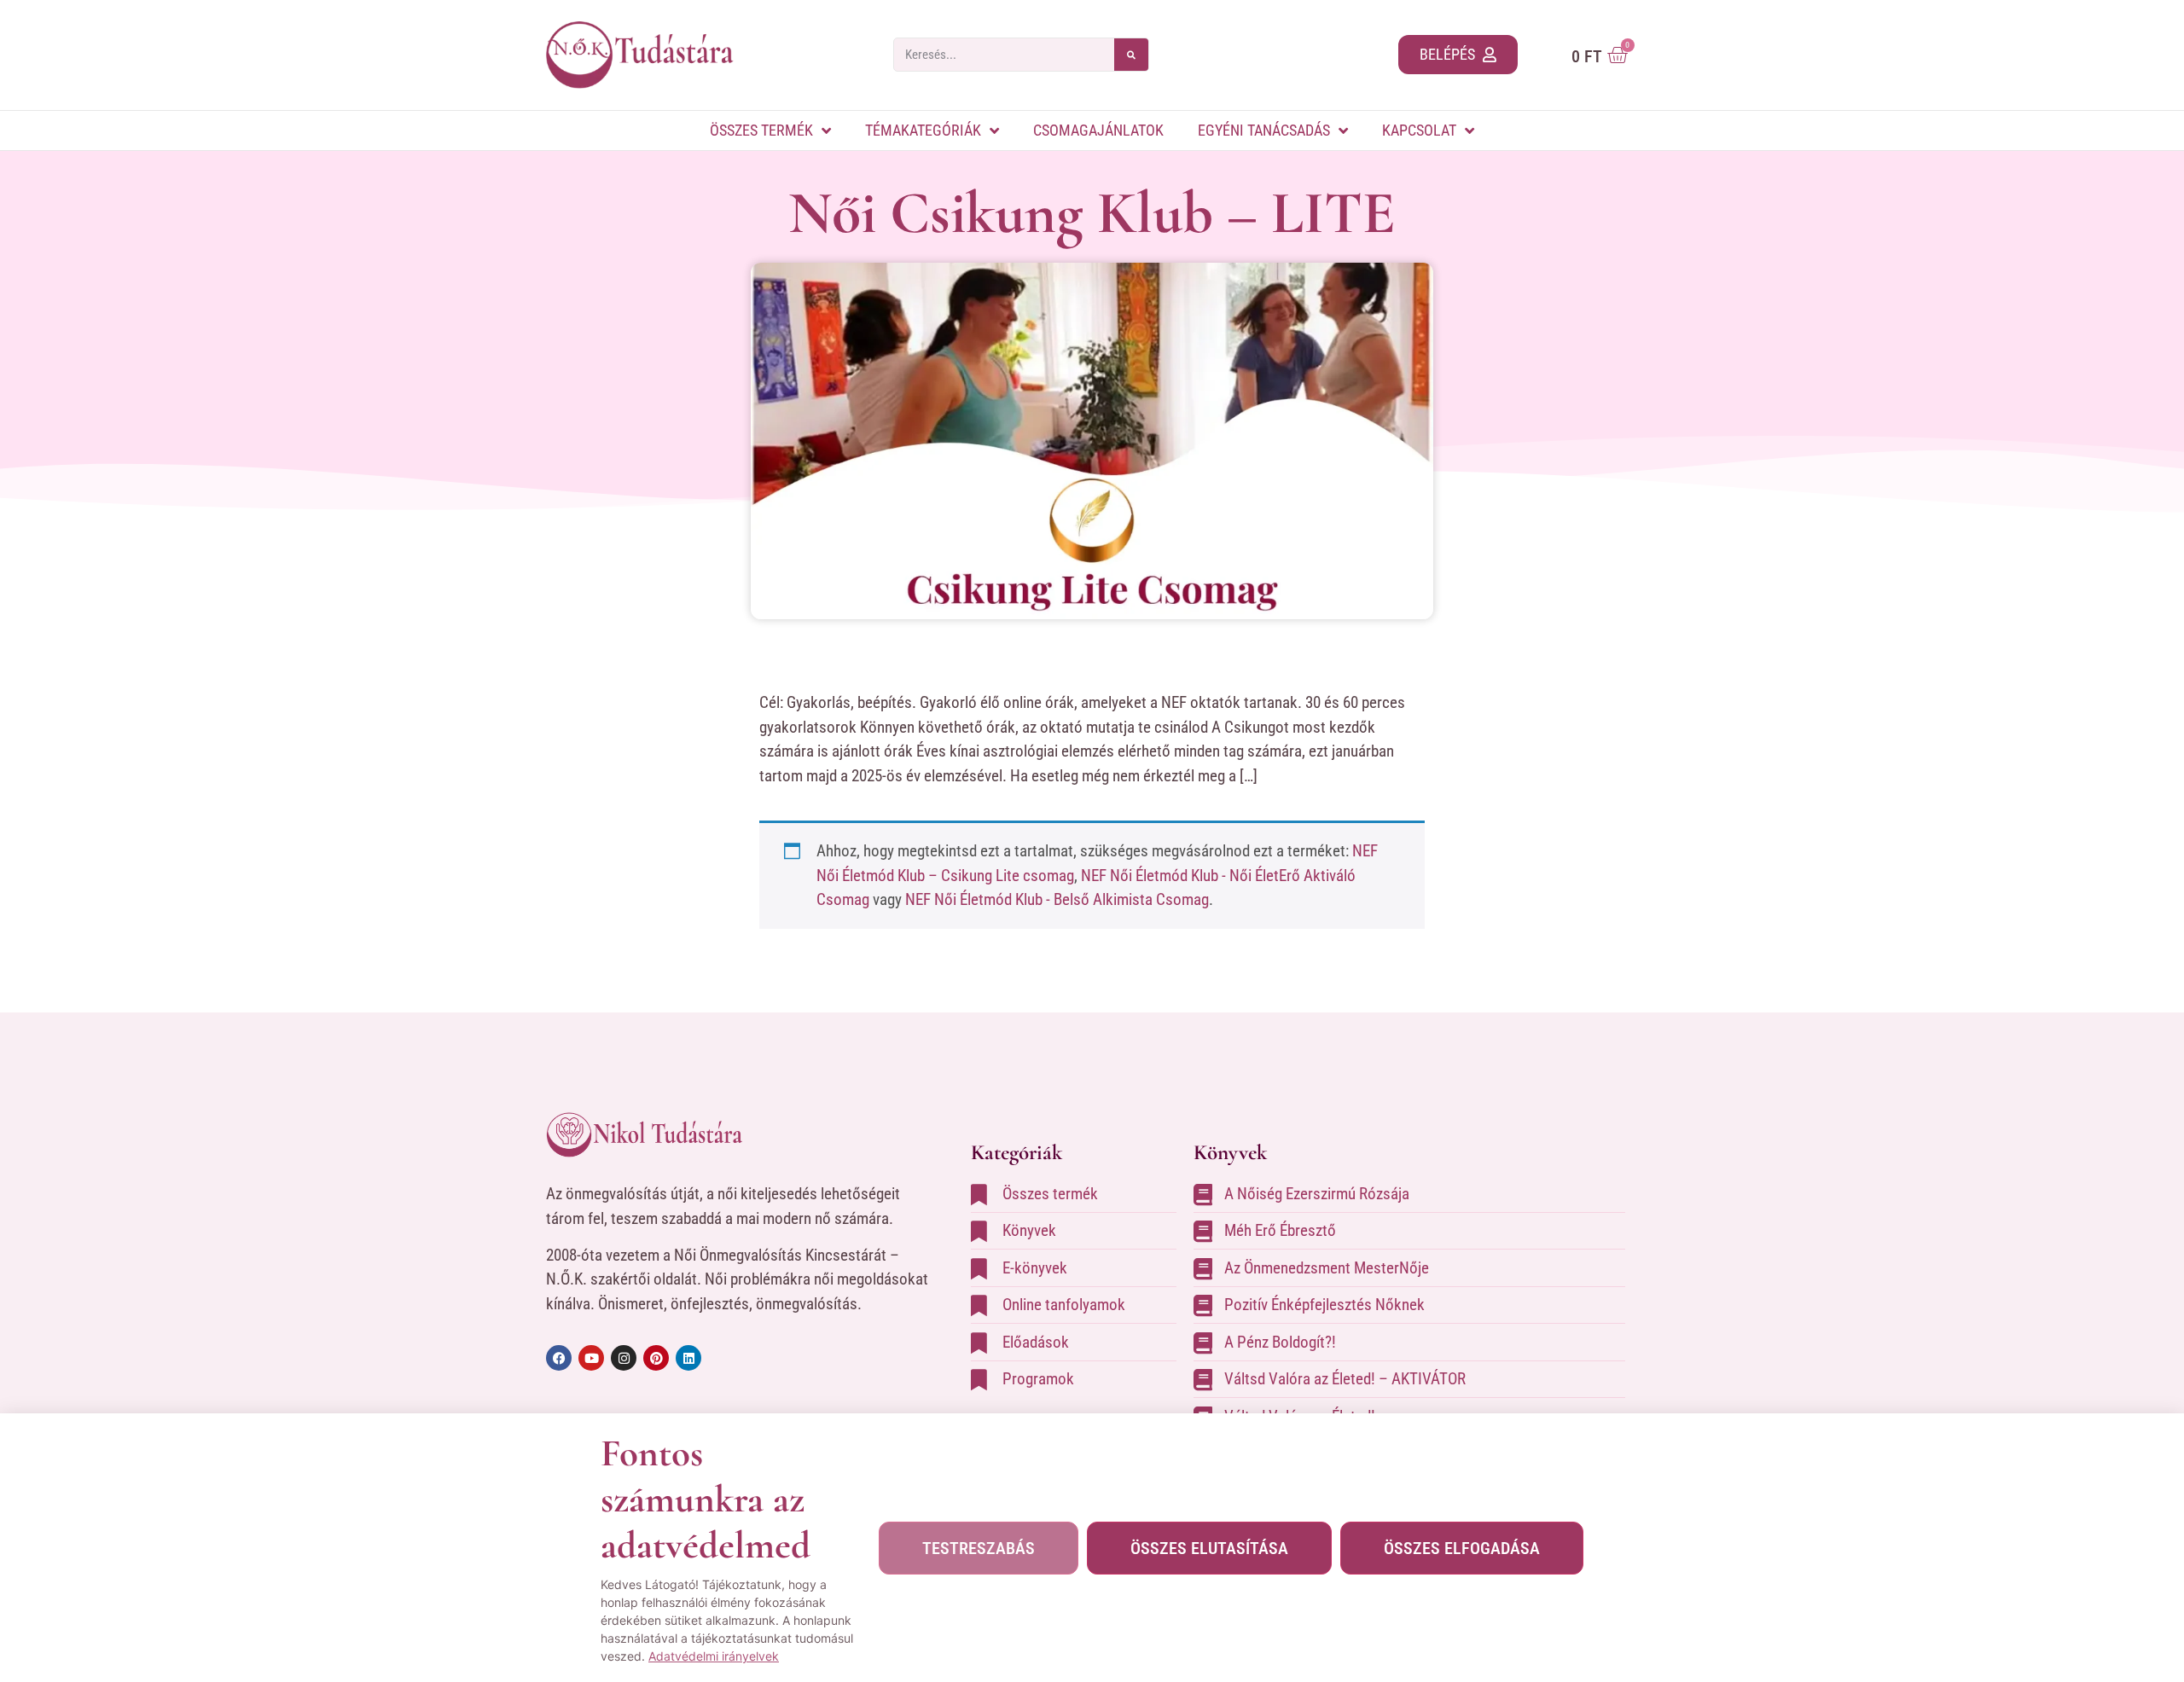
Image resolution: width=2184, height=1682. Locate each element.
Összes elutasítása (1209, 1548)
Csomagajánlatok (1098, 130)
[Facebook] (559, 1358)
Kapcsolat (1419, 130)
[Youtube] (591, 1358)
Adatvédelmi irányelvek (714, 1656)
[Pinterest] (656, 1358)
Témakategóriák (923, 130)
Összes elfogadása (1462, 1548)
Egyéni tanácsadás (1264, 130)
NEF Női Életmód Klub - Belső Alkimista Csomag (1057, 899)
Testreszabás (979, 1548)
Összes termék (761, 130)
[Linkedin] (688, 1358)
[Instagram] (624, 1358)
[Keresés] (1131, 55)
